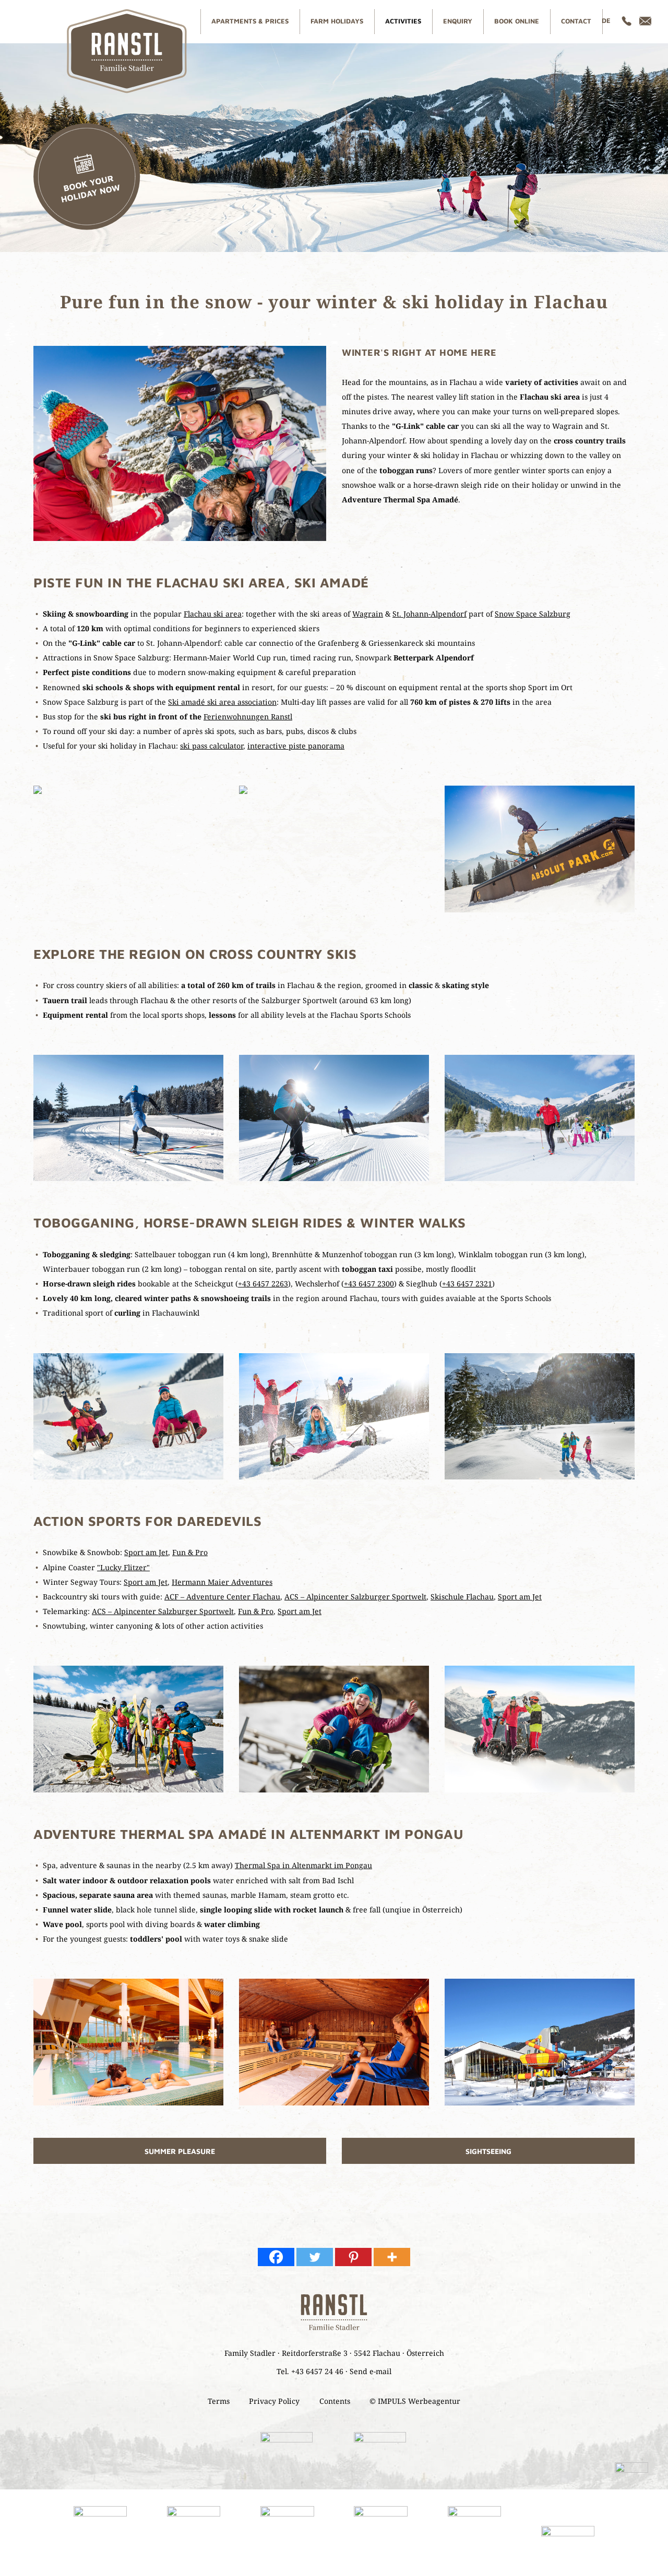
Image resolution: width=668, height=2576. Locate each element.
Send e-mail (371, 2371)
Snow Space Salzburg (533, 614)
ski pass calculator (212, 746)
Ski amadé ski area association (222, 702)
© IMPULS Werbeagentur (415, 2401)
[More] (392, 2257)
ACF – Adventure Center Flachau (222, 1597)
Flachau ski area (213, 614)
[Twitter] (315, 2257)
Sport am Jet (146, 1552)
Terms (219, 2401)
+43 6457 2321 (467, 1284)
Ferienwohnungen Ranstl (248, 717)
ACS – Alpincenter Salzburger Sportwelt (355, 1597)
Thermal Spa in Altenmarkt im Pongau (303, 1865)
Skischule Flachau (462, 1597)
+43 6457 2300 (369, 1284)
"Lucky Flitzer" (123, 1567)
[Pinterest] (353, 2257)
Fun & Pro (190, 1552)
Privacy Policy (274, 2401)
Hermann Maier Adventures (222, 1582)
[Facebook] (276, 2257)
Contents (335, 2401)
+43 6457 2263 (263, 1284)
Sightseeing (488, 2151)
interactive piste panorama (296, 746)
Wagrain (368, 614)
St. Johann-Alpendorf (430, 614)
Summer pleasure (180, 2151)
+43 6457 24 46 (317, 2371)
